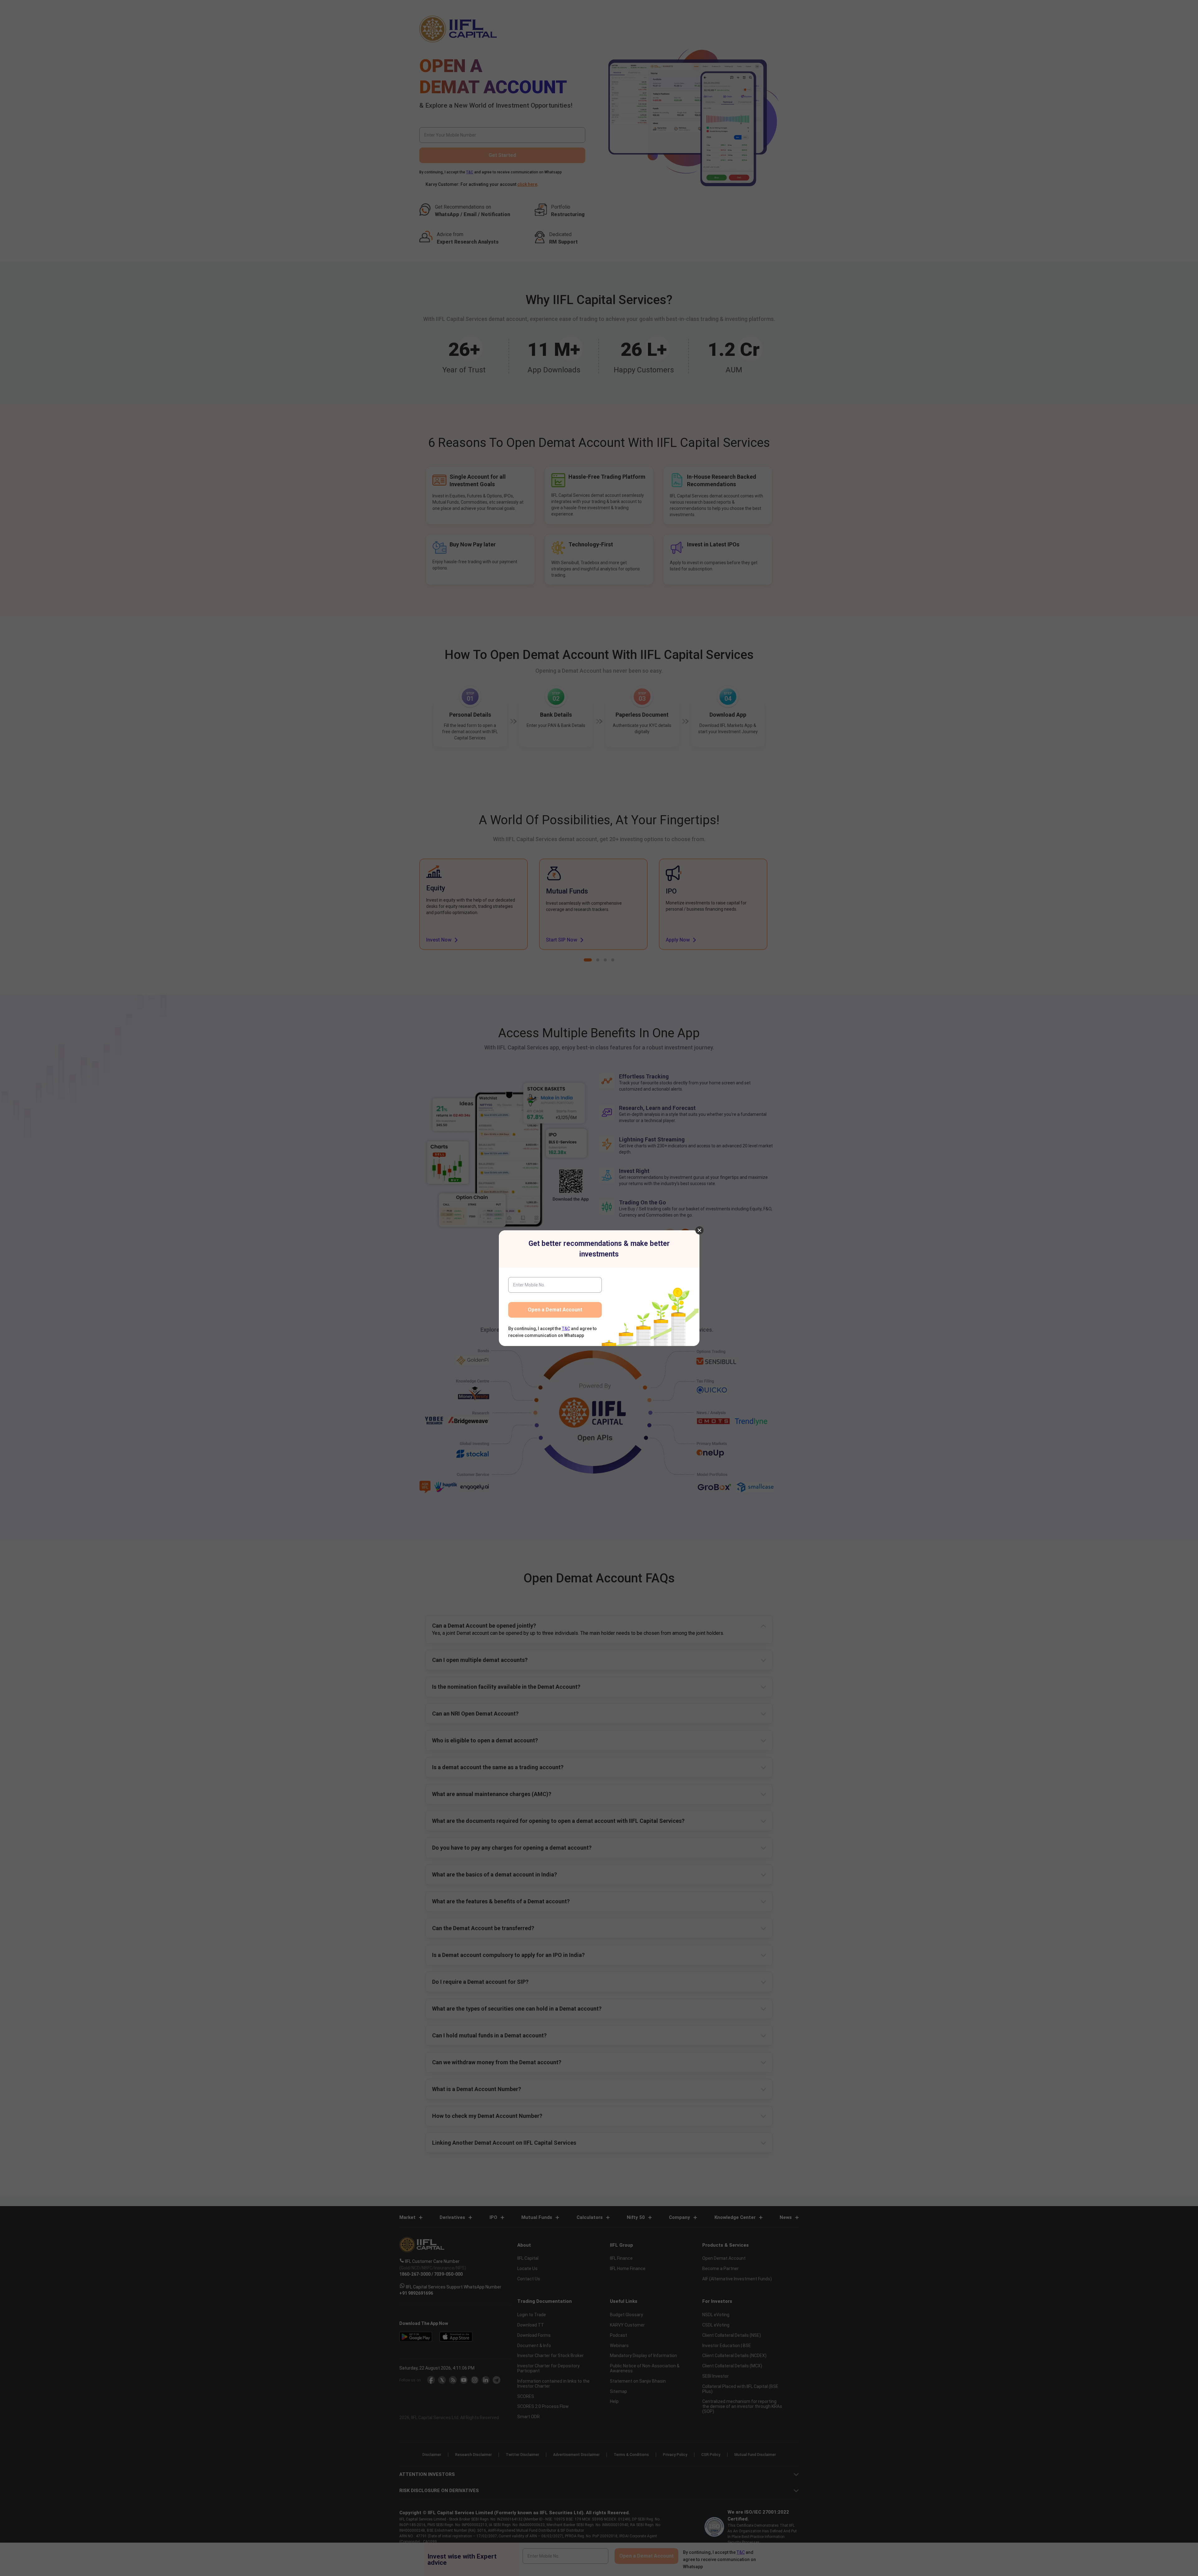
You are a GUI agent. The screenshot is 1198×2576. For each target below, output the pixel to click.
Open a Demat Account (555, 1310)
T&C (566, 1329)
